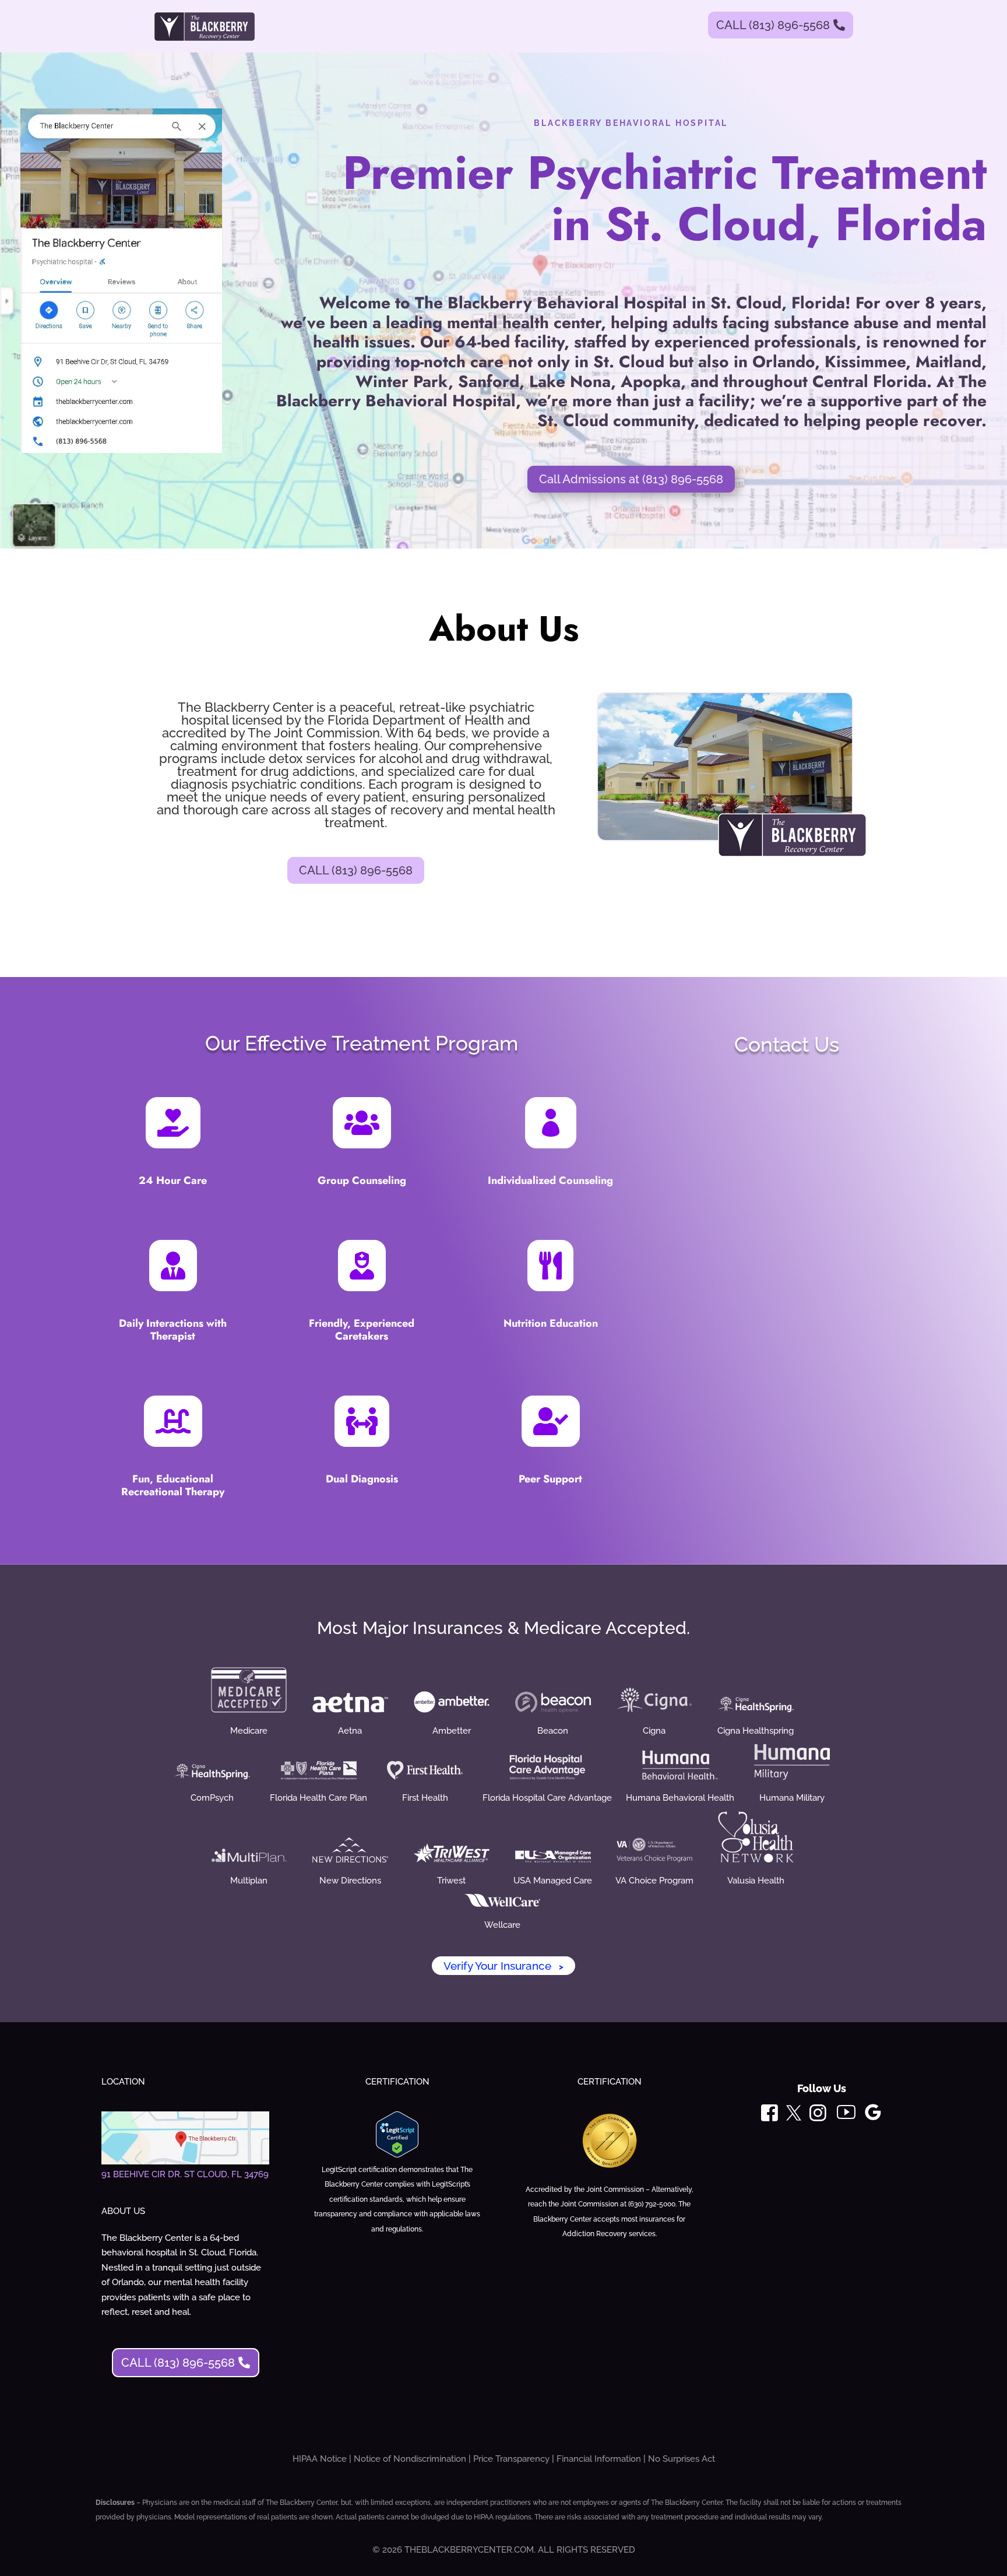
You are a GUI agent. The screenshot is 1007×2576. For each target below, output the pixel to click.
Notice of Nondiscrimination (410, 2459)
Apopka (651, 382)
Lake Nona (570, 382)
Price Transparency (511, 2459)
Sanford (489, 382)
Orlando (784, 362)
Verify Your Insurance (503, 1966)
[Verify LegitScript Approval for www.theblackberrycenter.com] (397, 2155)
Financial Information (599, 2459)
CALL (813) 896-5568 (773, 25)
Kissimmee (865, 362)
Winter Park (402, 382)
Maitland (948, 362)
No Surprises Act (682, 2459)
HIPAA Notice (320, 2459)
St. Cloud (629, 362)
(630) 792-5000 (652, 2204)
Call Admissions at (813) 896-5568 (631, 479)
